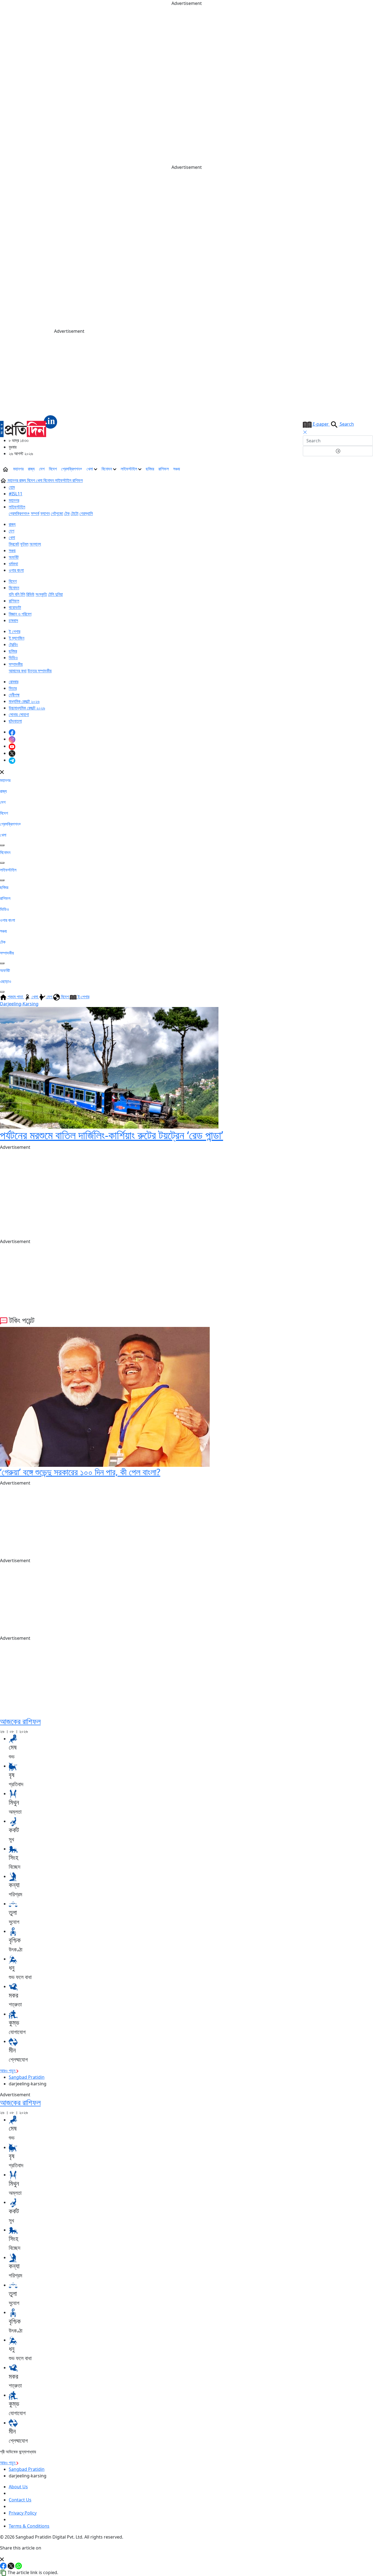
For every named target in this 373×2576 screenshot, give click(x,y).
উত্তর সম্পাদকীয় (40, 671)
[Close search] (305, 432)
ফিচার (13, 688)
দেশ (42, 469)
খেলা (90, 469)
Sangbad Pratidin (27, 2077)
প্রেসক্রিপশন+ (72, 469)
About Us (18, 2487)
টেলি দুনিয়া (55, 594)
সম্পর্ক (35, 513)
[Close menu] (2, 772)
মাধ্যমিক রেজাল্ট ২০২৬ (24, 701)
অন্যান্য (35, 544)
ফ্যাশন (45, 513)
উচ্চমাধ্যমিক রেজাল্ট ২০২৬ (27, 708)
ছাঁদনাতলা (15, 721)
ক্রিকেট (14, 544)
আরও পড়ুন (8, 2071)
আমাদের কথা (18, 671)
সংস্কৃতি (41, 594)
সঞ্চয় (177, 469)
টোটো (75, 513)
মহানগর (18, 469)
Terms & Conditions (29, 2526)
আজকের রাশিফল (20, 1721)
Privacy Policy (23, 2513)
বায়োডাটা (15, 607)
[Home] (29, 426)
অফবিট (14, 557)
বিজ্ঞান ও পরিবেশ (20, 614)
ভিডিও (13, 658)
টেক (67, 513)
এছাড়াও (6, 981)
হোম (12, 487)
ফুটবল (24, 544)
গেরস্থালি (86, 513)
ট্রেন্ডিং (13, 644)
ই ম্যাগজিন (17, 638)
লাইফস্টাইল (129, 469)
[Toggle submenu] (2, 845)
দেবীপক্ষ (14, 695)
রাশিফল (164, 469)
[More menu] (369, 469)
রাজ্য (31, 469)
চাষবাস (13, 620)
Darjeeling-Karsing (19, 1004)
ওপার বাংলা (16, 570)
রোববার (14, 682)
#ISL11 (16, 494)
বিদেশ (53, 469)
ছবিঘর (150, 469)
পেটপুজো (57, 513)
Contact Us (20, 2500)
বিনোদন (107, 469)
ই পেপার (14, 631)
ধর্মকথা (13, 564)
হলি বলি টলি (17, 594)
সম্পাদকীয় (16, 664)
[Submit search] (338, 451)
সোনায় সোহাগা (19, 714)
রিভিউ (30, 594)
